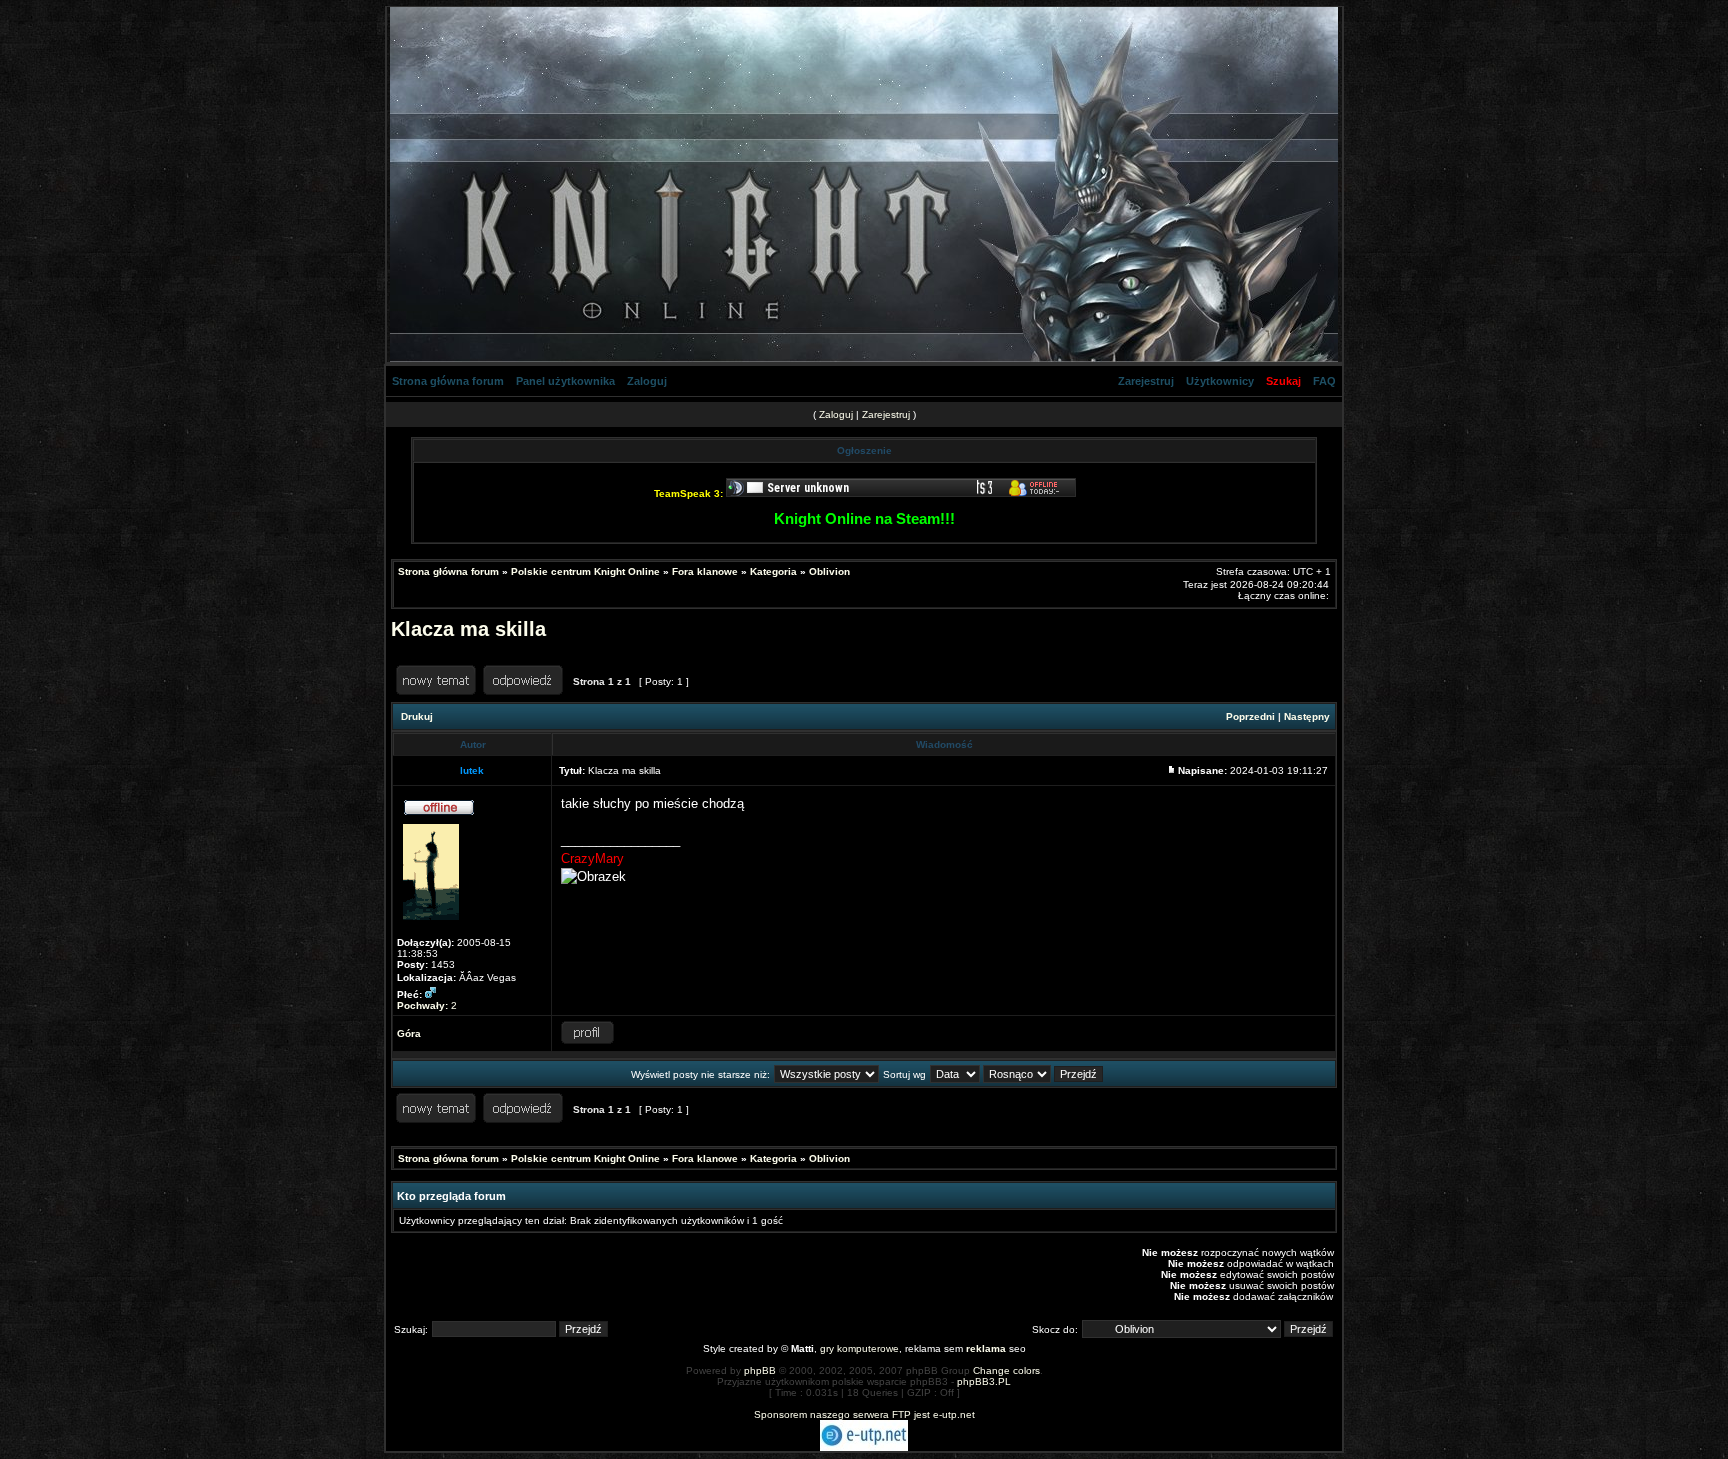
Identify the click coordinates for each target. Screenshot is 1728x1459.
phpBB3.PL (984, 1381)
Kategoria (773, 571)
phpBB (760, 1370)
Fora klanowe (705, 571)
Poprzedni (1250, 716)
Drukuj (417, 716)
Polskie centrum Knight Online (585, 571)
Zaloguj (647, 381)
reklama (986, 1348)
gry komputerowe (859, 1348)
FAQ (1324, 381)
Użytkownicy (1220, 381)
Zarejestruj (1146, 381)
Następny (1307, 716)
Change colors (1006, 1370)
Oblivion (829, 571)
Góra (409, 1033)
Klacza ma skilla (468, 629)
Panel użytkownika (565, 381)
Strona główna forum (448, 381)
